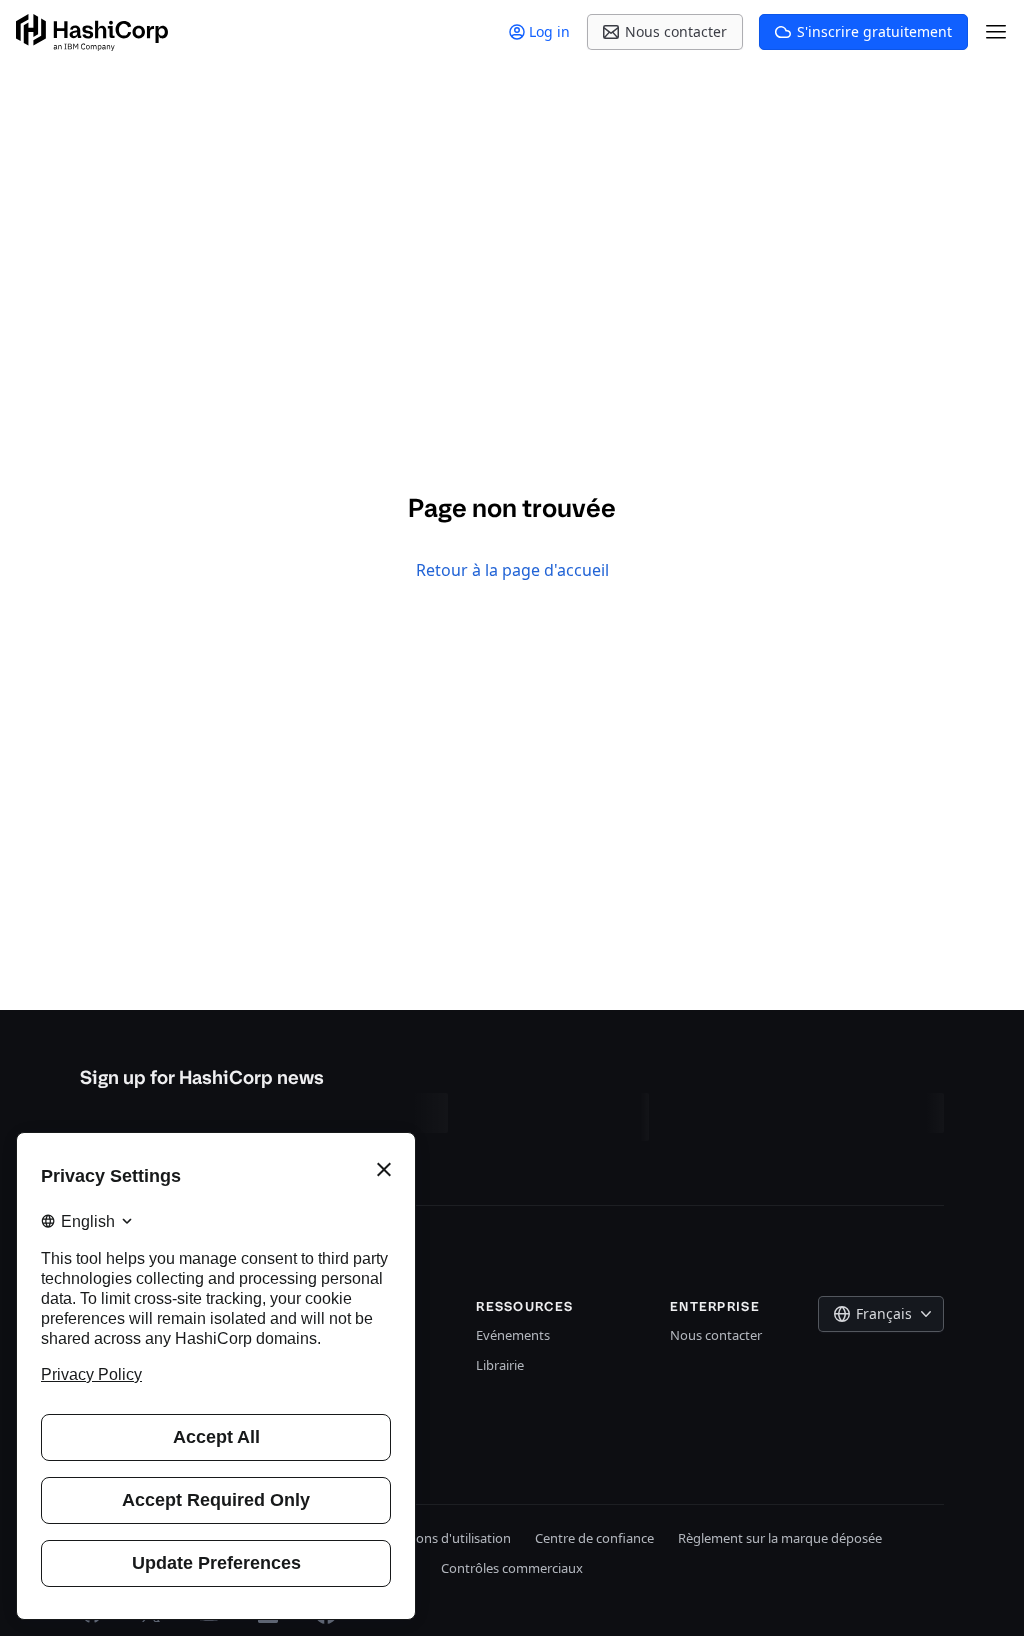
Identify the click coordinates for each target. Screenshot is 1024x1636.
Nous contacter (716, 1335)
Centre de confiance (594, 1538)
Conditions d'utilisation (442, 1538)
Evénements (513, 1335)
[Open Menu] (996, 32)
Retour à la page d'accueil (512, 570)
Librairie (500, 1365)
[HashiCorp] (92, 32)
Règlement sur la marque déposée (780, 1538)
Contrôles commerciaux (512, 1568)
